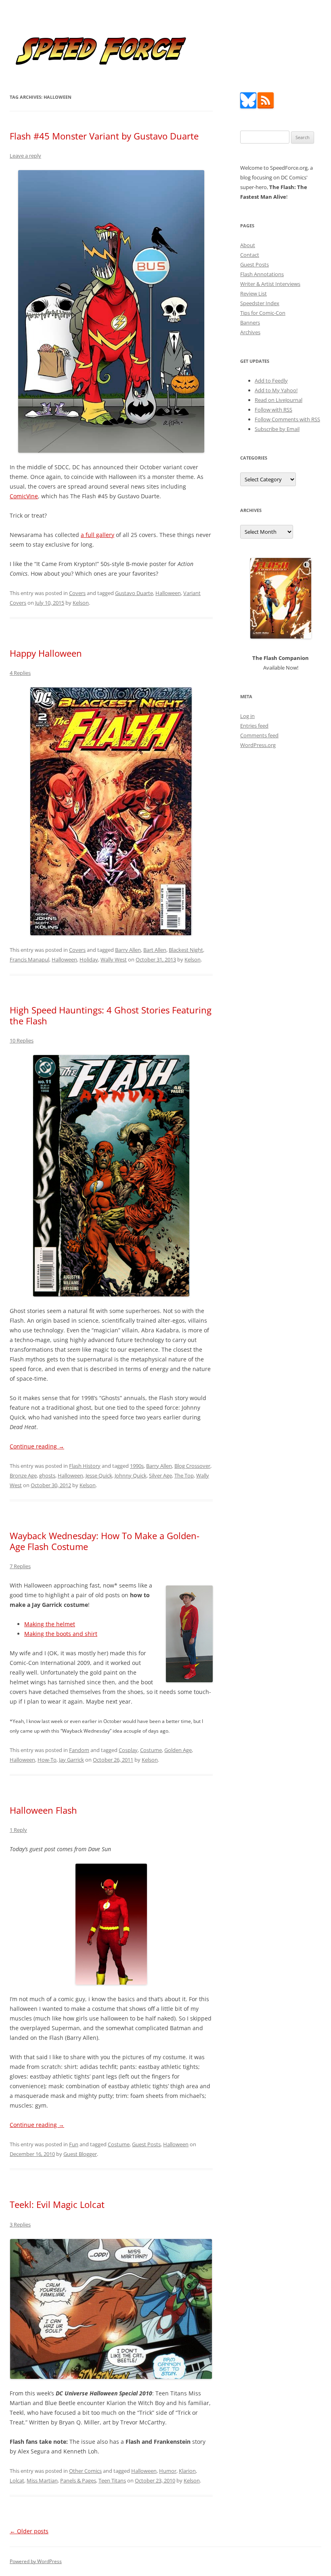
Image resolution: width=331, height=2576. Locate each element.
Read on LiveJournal (279, 400)
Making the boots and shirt (61, 1634)
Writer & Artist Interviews (270, 284)
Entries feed (254, 726)
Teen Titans (112, 2480)
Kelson (81, 603)
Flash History (85, 1466)
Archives (250, 332)
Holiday (89, 959)
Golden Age (178, 1750)
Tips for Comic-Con (263, 313)
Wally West (114, 959)
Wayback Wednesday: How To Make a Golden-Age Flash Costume (105, 1541)
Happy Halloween (46, 653)
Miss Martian (42, 2480)
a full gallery (97, 535)
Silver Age (160, 1475)
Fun (74, 2144)
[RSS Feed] (266, 106)
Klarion (187, 2471)
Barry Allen (128, 950)
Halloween (168, 593)
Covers (77, 593)
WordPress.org (258, 745)
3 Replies (20, 2224)
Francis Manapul (29, 959)
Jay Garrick (71, 1760)
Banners (250, 323)
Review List (253, 293)
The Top (184, 1475)
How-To (47, 1760)
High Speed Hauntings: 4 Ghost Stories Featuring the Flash (111, 1015)
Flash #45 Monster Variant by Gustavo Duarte (104, 136)
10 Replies (22, 1040)
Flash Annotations (262, 274)
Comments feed (259, 735)
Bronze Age (23, 1475)
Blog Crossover (192, 1466)
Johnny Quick (131, 1475)
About (248, 245)
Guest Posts (146, 2144)
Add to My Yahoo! (276, 390)
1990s (137, 1466)
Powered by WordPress (36, 2561)
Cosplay (128, 1750)
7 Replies (20, 1566)
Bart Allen (155, 950)
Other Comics (85, 2471)
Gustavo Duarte (134, 593)
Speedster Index (260, 303)
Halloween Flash (43, 1810)
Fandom (79, 1750)
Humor (168, 2471)
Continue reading (37, 1446)
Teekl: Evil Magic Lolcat (57, 2204)
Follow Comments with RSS (287, 419)
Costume (151, 1750)
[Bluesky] (248, 106)
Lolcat (17, 2480)
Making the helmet (50, 1624)
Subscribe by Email (277, 429)
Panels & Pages (78, 2480)
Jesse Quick (99, 1475)
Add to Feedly (271, 381)
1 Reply (18, 1830)
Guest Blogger (80, 2154)
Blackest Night (186, 950)
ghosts (47, 1475)
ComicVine (24, 496)
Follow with (273, 410)
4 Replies (20, 673)
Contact (250, 255)
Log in (247, 716)
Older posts (29, 2531)
